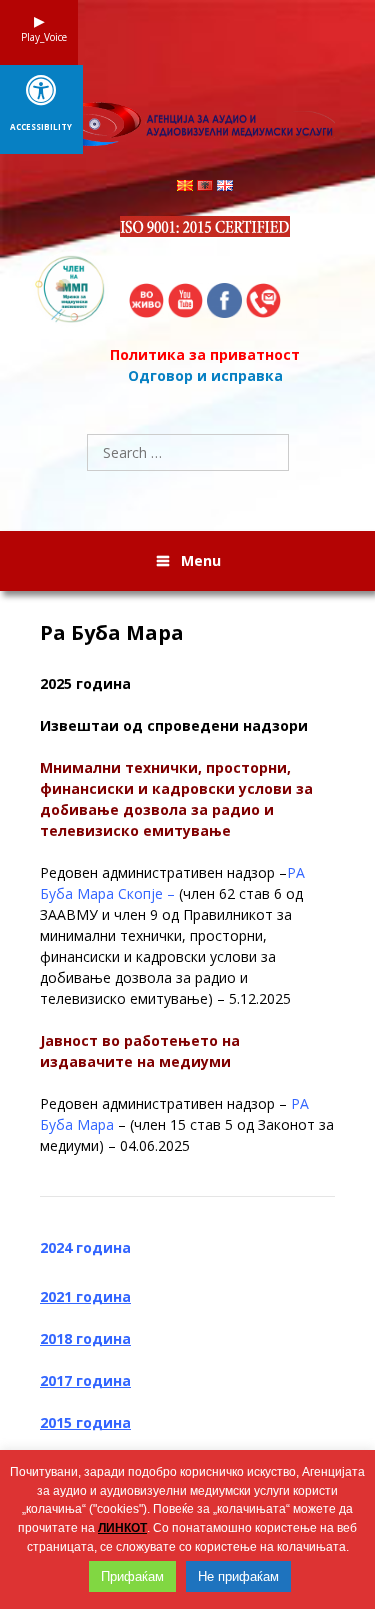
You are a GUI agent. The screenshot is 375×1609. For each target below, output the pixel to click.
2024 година (85, 1247)
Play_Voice (39, 37)
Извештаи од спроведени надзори (174, 725)
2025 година (85, 683)
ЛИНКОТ (122, 1528)
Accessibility (41, 127)
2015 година (85, 1422)
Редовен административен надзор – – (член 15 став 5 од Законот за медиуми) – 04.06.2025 (187, 1124)
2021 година (85, 1296)
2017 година (85, 1380)
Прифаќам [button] (132, 1576)
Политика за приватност (205, 354)
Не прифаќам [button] (238, 1576)
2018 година (85, 1338)
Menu (201, 560)
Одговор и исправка (205, 375)
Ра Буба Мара (112, 633)
